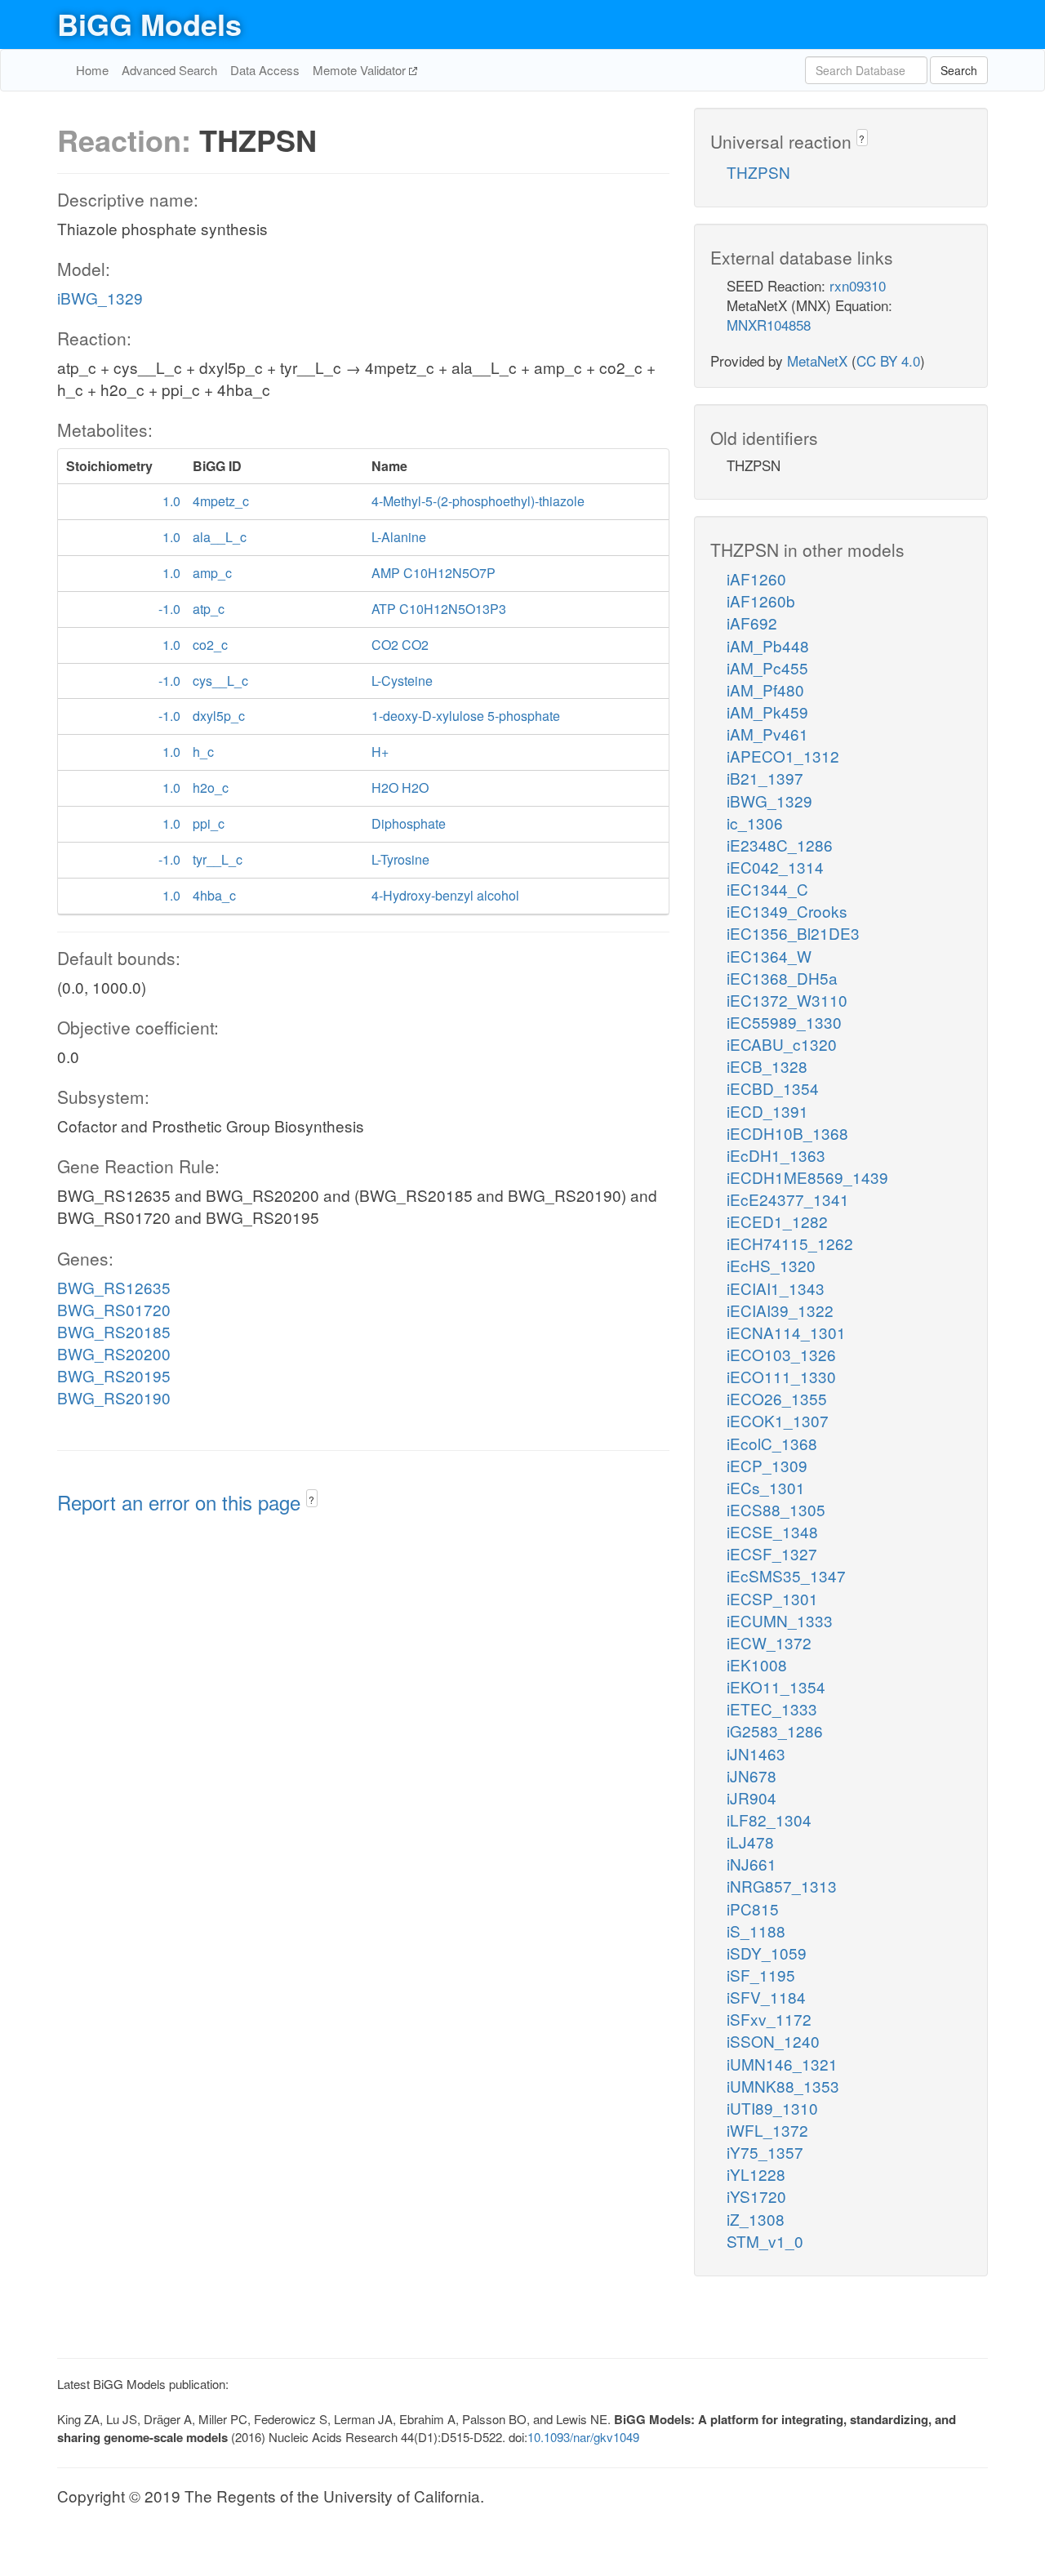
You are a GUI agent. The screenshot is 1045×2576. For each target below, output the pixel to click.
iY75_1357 (765, 2152)
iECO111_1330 (781, 1376)
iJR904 (752, 1797)
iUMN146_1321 (782, 2064)
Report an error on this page (182, 1502)
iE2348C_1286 (780, 845)
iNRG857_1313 (782, 1886)
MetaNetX (817, 360)
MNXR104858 (769, 325)
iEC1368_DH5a (782, 978)
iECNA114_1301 (786, 1332)
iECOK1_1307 (778, 1420)
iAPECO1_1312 (783, 756)
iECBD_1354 (773, 1088)
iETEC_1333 (772, 1708)
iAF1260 (756, 578)
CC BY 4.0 (888, 360)
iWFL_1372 (767, 2130)
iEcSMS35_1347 (786, 1575)
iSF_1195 (761, 1975)
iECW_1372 (769, 1642)
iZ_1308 (756, 2219)
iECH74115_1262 (790, 1243)
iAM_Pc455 (767, 667)
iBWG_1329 (100, 298)
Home (92, 70)
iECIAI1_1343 (776, 1288)
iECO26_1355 (777, 1398)
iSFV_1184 (766, 1997)
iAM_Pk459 (767, 712)
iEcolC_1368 (772, 1443)
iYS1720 (756, 2196)
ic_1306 (755, 823)
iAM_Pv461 (767, 734)
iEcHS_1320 (771, 1265)
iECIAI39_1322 (780, 1310)
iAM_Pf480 (765, 690)
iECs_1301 (766, 1487)
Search (959, 70)
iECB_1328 (767, 1066)
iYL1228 (756, 2174)
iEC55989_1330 (784, 1022)
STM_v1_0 (765, 2241)
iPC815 (753, 1909)
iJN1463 (756, 1753)
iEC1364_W (769, 956)
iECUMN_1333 (780, 1620)
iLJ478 (750, 1842)
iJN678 (752, 1775)
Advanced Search (169, 70)
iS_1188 (756, 1931)
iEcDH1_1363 (776, 1155)
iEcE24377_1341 (788, 1199)
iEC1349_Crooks (787, 911)
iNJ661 (752, 1864)
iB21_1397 (765, 778)
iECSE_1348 (772, 1531)
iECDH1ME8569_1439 (807, 1177)
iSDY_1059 (767, 1953)
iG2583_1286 (775, 1731)
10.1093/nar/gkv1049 (583, 2437)
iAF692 (752, 623)
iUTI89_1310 (772, 2108)
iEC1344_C (767, 889)
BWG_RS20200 (114, 1353)
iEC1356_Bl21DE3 (793, 933)
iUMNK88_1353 (783, 2086)
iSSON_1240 (773, 2041)
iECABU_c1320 (782, 1044)
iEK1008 (757, 1664)
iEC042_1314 (775, 867)
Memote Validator (361, 70)
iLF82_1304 (769, 1820)
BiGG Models (149, 24)
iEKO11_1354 (776, 1686)
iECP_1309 (767, 1465)
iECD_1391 (767, 1111)
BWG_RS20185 (114, 1331)
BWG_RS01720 (114, 1309)
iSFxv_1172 (769, 2019)
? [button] (311, 1499)
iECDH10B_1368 (787, 1133)
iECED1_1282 (777, 1221)
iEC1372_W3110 (787, 1000)
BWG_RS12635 (114, 1287)
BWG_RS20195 (114, 1375)
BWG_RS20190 (114, 1397)
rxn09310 (858, 285)
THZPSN (758, 172)
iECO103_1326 (781, 1354)
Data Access (265, 70)
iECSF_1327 (772, 1553)
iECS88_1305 (776, 1509)
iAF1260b (761, 601)
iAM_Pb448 (768, 645)
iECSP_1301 (772, 1598)
